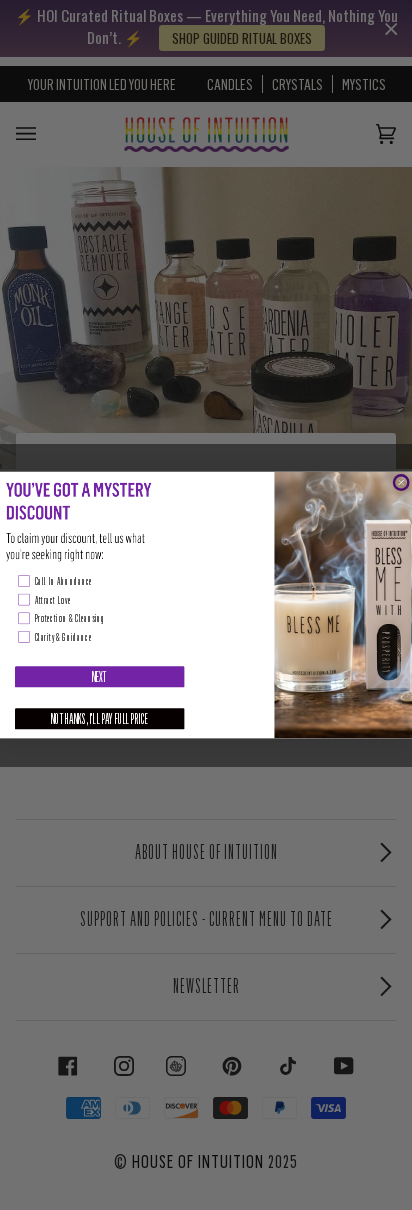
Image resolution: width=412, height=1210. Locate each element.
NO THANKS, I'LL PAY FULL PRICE (100, 718)
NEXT (100, 676)
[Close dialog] (401, 482)
